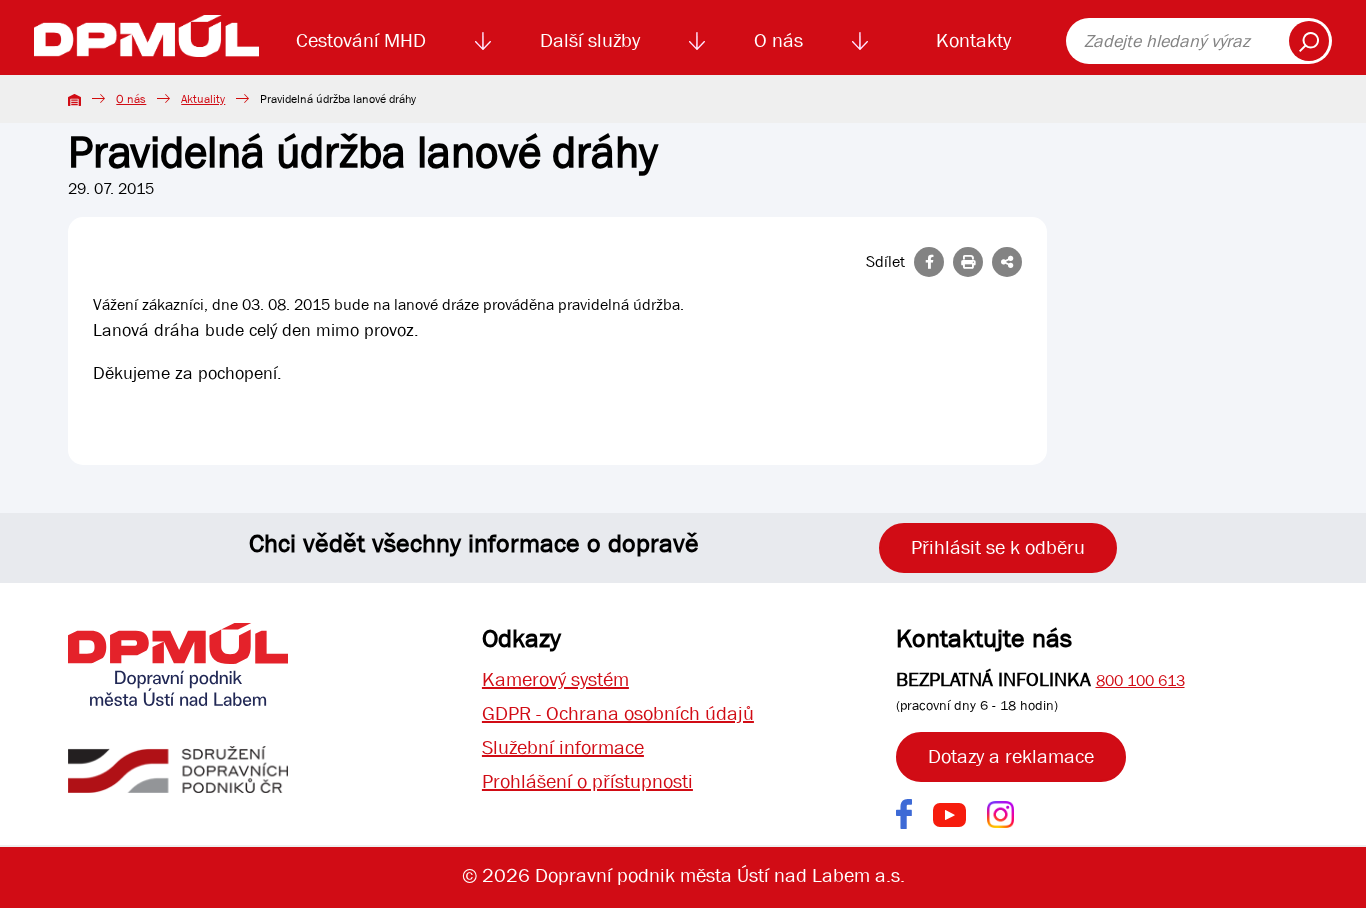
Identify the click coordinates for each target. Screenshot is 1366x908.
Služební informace (563, 747)
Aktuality (203, 99)
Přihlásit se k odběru (998, 547)
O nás (778, 40)
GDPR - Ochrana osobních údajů (618, 713)
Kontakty (973, 40)
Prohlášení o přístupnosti (587, 781)
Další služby (590, 40)
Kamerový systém (555, 679)
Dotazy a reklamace (1011, 756)
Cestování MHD (361, 40)
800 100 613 (1140, 680)
